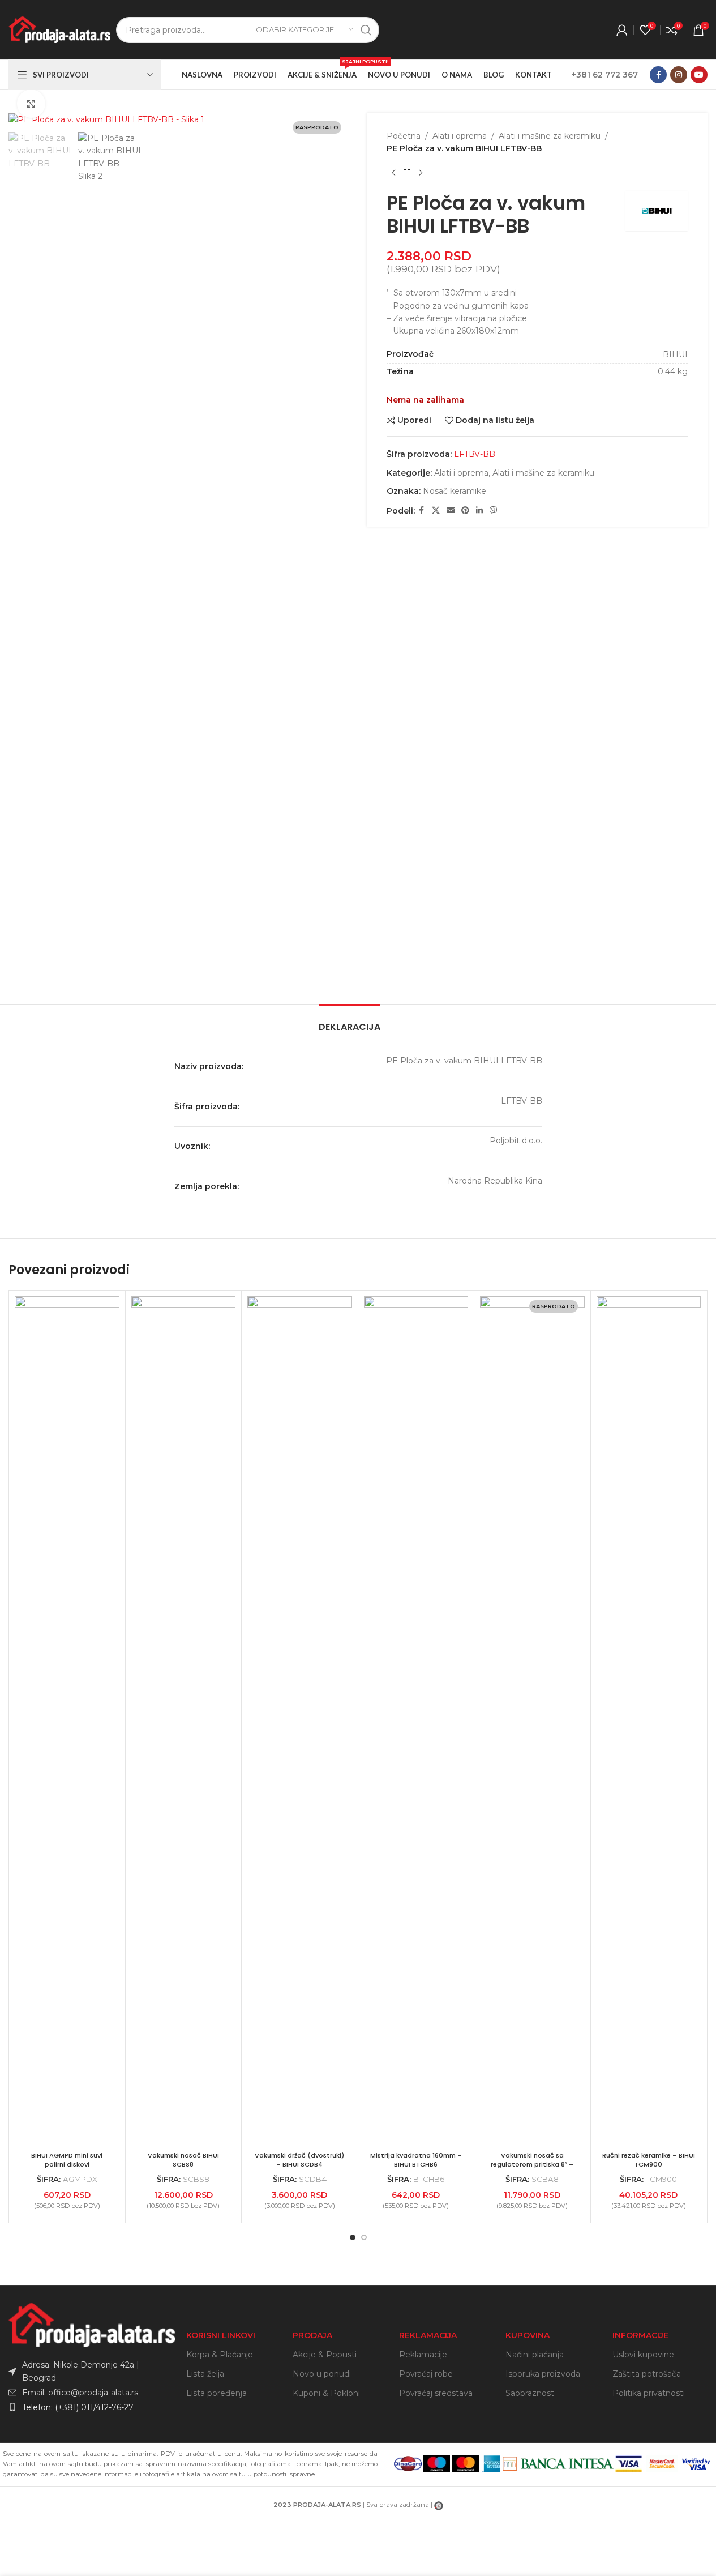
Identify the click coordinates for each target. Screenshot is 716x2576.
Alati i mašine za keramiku (550, 136)
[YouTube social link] (699, 75)
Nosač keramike (455, 491)
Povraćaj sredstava (436, 2393)
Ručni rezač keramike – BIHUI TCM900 (649, 2160)
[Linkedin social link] (479, 510)
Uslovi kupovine (643, 2355)
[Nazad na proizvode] (407, 173)
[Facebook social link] (658, 75)
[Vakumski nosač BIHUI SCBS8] (184, 1721)
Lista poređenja (216, 2393)
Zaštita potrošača (647, 2374)
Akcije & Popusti (325, 2355)
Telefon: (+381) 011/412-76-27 (78, 2407)
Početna (404, 136)
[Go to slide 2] (364, 2237)
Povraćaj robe (426, 2374)
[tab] (350, 1021)
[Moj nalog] (622, 30)
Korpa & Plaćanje (220, 2355)
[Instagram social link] (679, 75)
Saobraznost (530, 2393)
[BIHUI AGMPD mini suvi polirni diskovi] (67, 1721)
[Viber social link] (494, 510)
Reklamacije (423, 2355)
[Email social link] (451, 510)
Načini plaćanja (535, 2355)
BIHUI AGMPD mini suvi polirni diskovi (67, 2160)
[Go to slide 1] (353, 2237)
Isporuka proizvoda (543, 2374)
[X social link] (436, 510)
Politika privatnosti (649, 2393)
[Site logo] (59, 29)
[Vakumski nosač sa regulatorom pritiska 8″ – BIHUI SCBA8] (532, 1721)
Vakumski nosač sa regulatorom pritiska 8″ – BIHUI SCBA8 (532, 2164)
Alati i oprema (460, 136)
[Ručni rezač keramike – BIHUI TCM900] (649, 1721)
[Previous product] (393, 173)
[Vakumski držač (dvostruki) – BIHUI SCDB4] (300, 1721)
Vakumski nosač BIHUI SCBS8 (183, 2160)
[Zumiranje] (31, 104)
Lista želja (205, 2374)
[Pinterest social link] (465, 510)
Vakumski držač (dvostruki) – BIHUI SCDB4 (299, 2160)
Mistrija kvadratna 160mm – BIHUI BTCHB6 (416, 2160)
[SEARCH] (366, 30)
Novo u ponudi (322, 2374)
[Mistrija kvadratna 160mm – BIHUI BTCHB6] (416, 1721)
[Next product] (421, 173)
